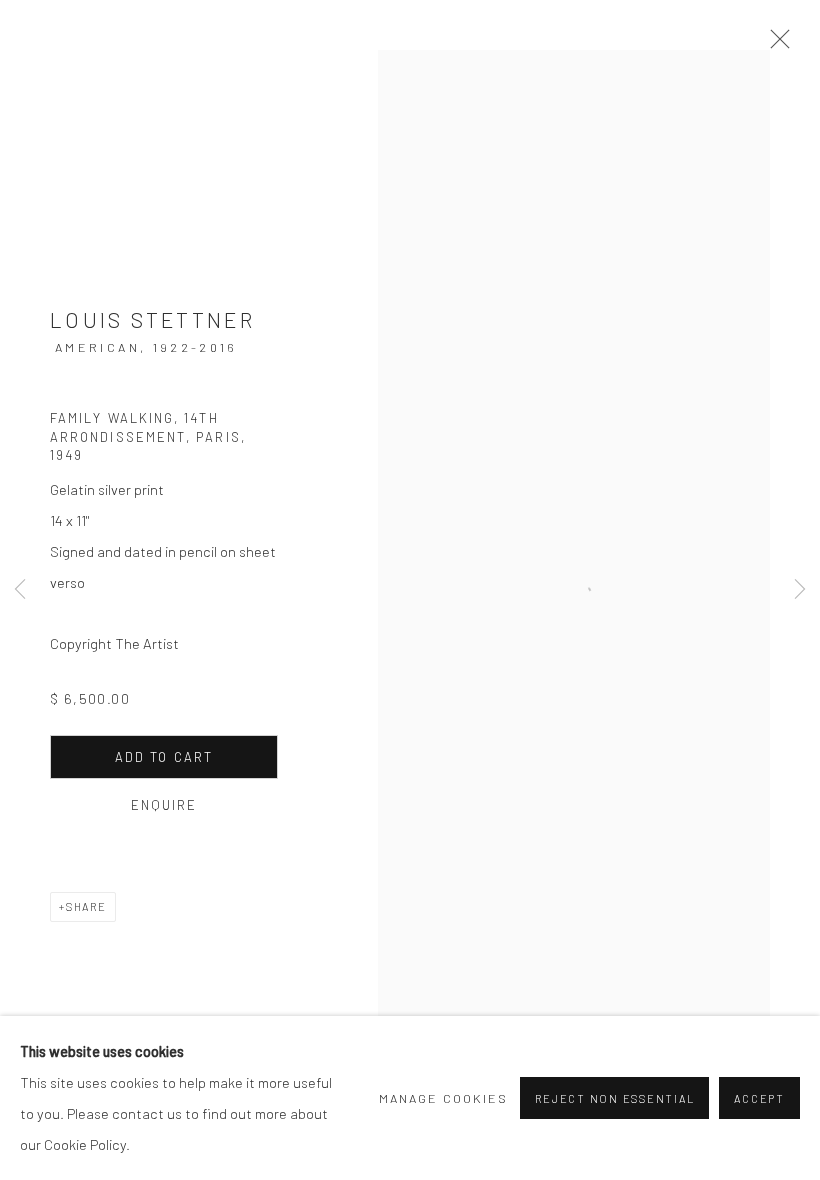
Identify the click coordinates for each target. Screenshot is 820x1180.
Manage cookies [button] (443, 1098)
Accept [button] (759, 1098)
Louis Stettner (152, 319)
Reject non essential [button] (614, 1098)
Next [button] (800, 590)
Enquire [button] (164, 805)
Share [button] (86, 906)
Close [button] (775, 45)
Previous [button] (20, 590)
